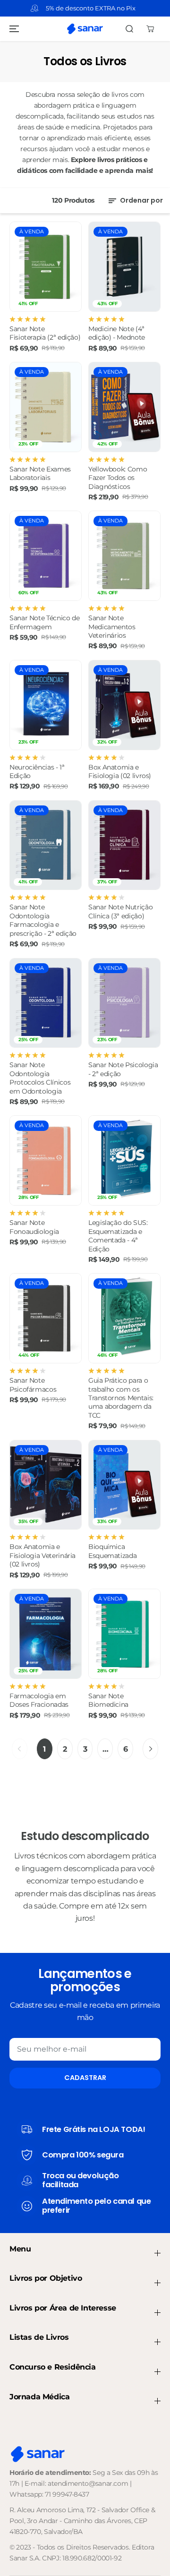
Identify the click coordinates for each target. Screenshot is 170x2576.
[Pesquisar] (129, 29)
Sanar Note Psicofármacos (33, 1385)
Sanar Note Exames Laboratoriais (40, 473)
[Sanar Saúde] (85, 29)
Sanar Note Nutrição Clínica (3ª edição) (120, 911)
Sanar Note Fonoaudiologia (34, 1227)
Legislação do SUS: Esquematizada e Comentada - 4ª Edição (118, 1236)
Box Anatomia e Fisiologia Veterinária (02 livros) (42, 1555)
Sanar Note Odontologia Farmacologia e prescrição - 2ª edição (43, 920)
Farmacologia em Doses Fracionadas (39, 1700)
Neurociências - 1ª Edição (37, 771)
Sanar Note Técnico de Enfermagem (44, 622)
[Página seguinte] (150, 1749)
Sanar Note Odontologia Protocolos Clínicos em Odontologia (40, 1078)
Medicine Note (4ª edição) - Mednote (117, 333)
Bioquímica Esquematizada (112, 1551)
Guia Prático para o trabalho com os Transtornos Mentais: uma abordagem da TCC (121, 1398)
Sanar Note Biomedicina (108, 1700)
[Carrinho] (150, 29)
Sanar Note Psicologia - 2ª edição (123, 1069)
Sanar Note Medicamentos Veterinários (112, 627)
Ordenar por (141, 200)
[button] (13, 29)
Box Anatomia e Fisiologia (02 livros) (120, 771)
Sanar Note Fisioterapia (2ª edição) (45, 333)
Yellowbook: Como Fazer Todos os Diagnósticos (118, 478)
